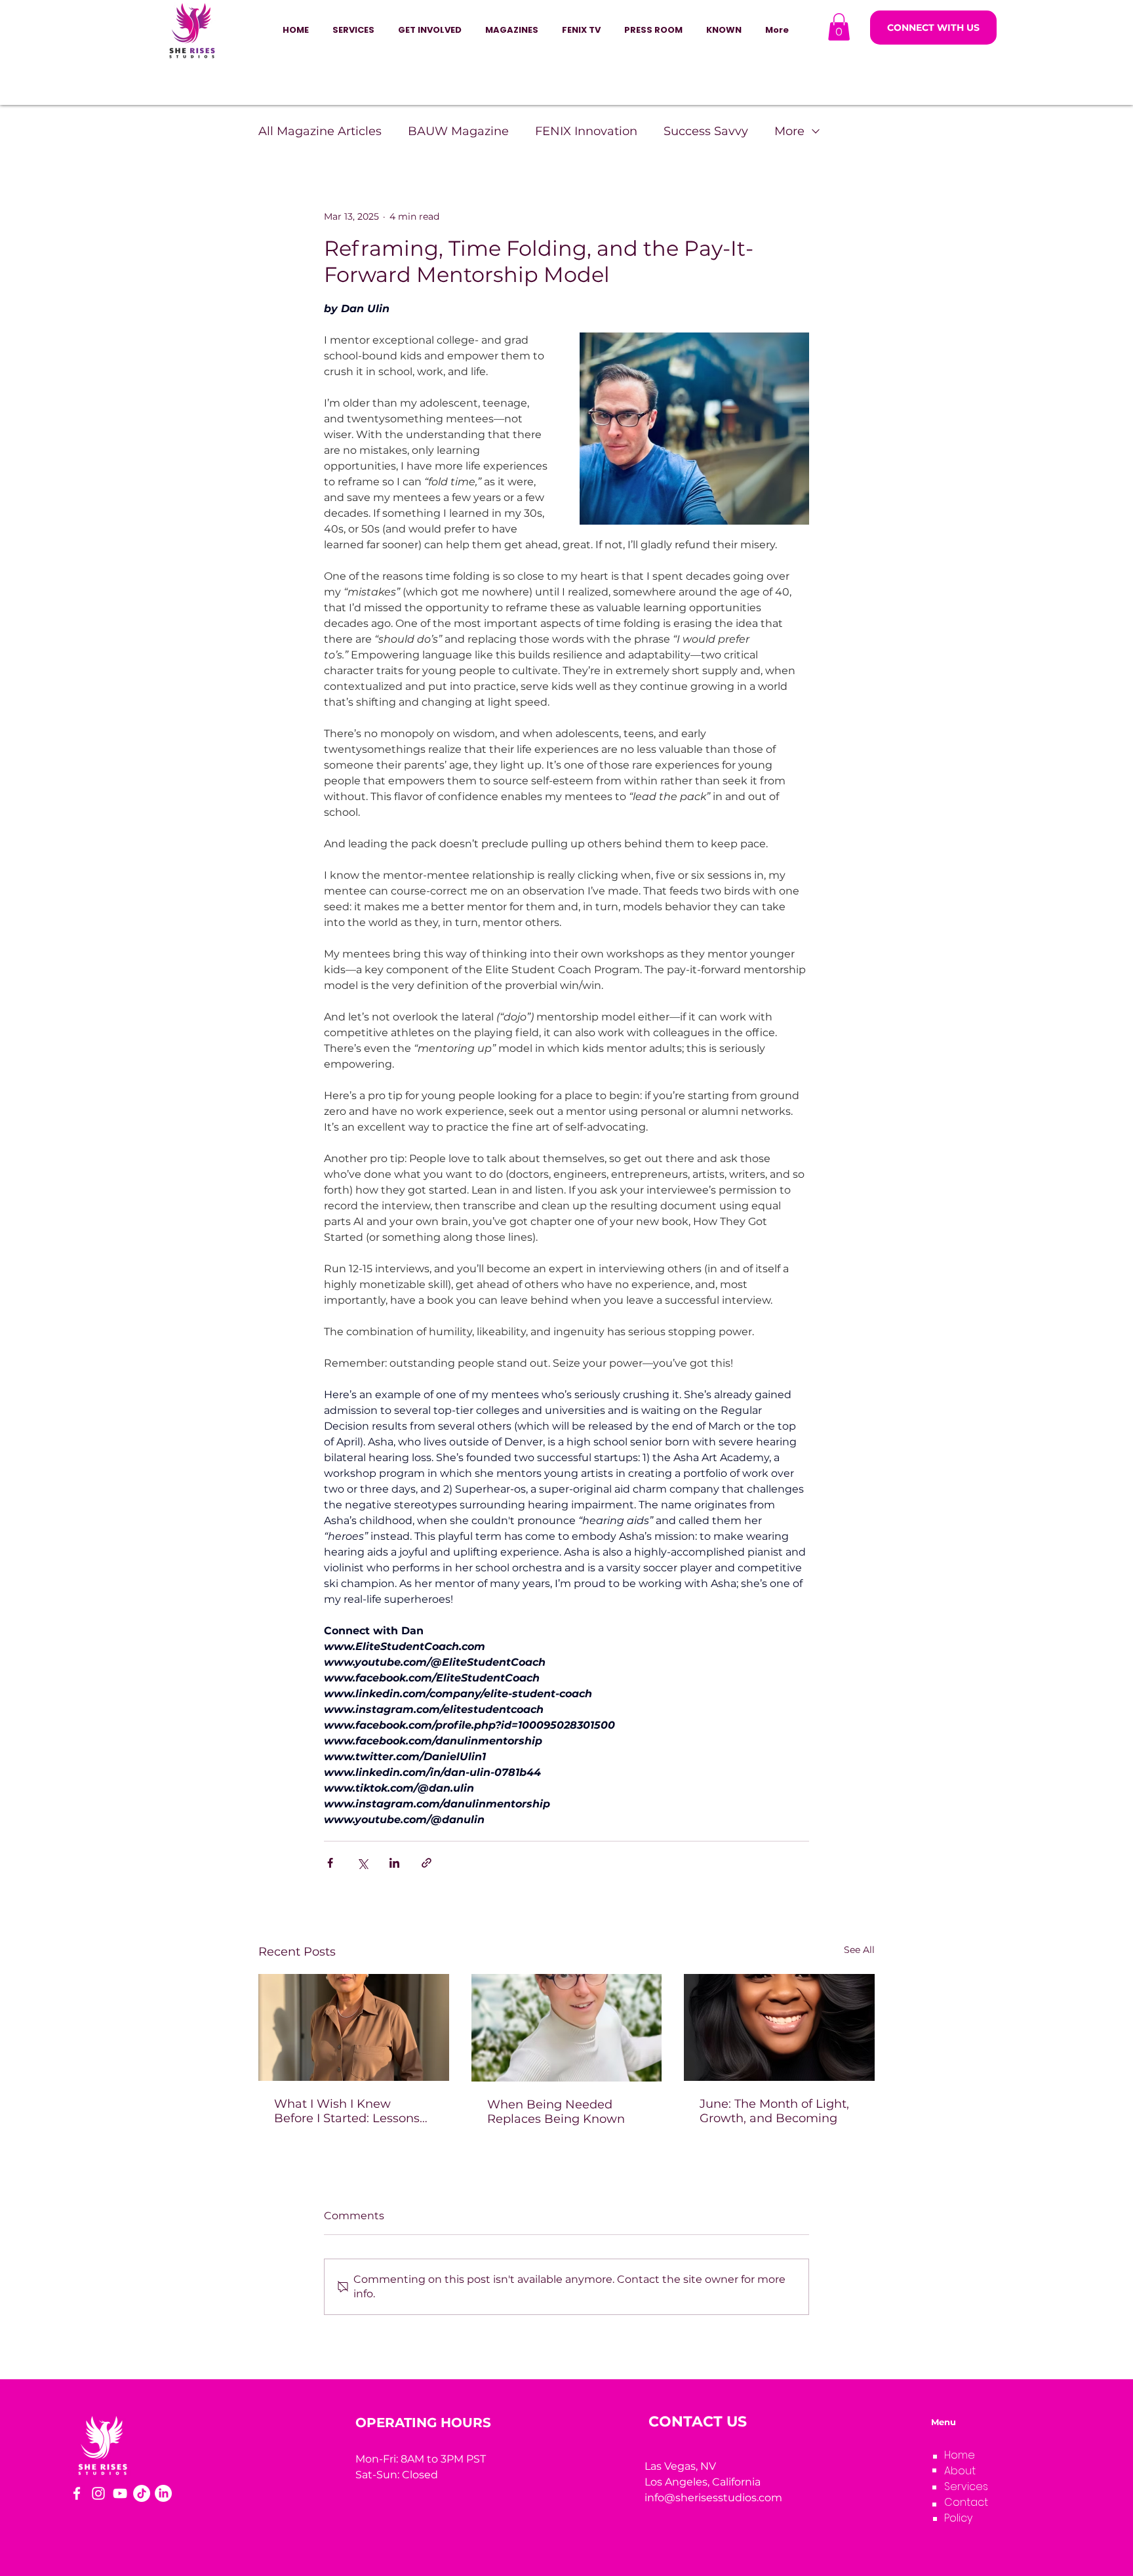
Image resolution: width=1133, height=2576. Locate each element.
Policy (958, 2518)
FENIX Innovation (586, 131)
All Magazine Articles (320, 131)
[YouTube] (120, 2493)
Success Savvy (706, 131)
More (789, 131)
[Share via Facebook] (330, 1863)
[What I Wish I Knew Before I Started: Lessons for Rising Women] (354, 2027)
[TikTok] (142, 2493)
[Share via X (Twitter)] (362, 1863)
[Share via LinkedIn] (394, 1863)
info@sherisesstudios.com (713, 2498)
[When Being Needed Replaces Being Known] (567, 2028)
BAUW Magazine (458, 131)
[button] (430, 30)
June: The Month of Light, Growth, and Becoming (774, 2111)
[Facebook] (77, 2493)
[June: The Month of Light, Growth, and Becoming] (779, 2027)
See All (859, 1950)
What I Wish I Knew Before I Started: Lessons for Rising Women (347, 2111)
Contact (966, 2502)
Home (960, 2455)
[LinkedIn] (163, 2493)
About (960, 2471)
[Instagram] (98, 2493)
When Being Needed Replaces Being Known (556, 2112)
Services (966, 2486)
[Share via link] (427, 1863)
